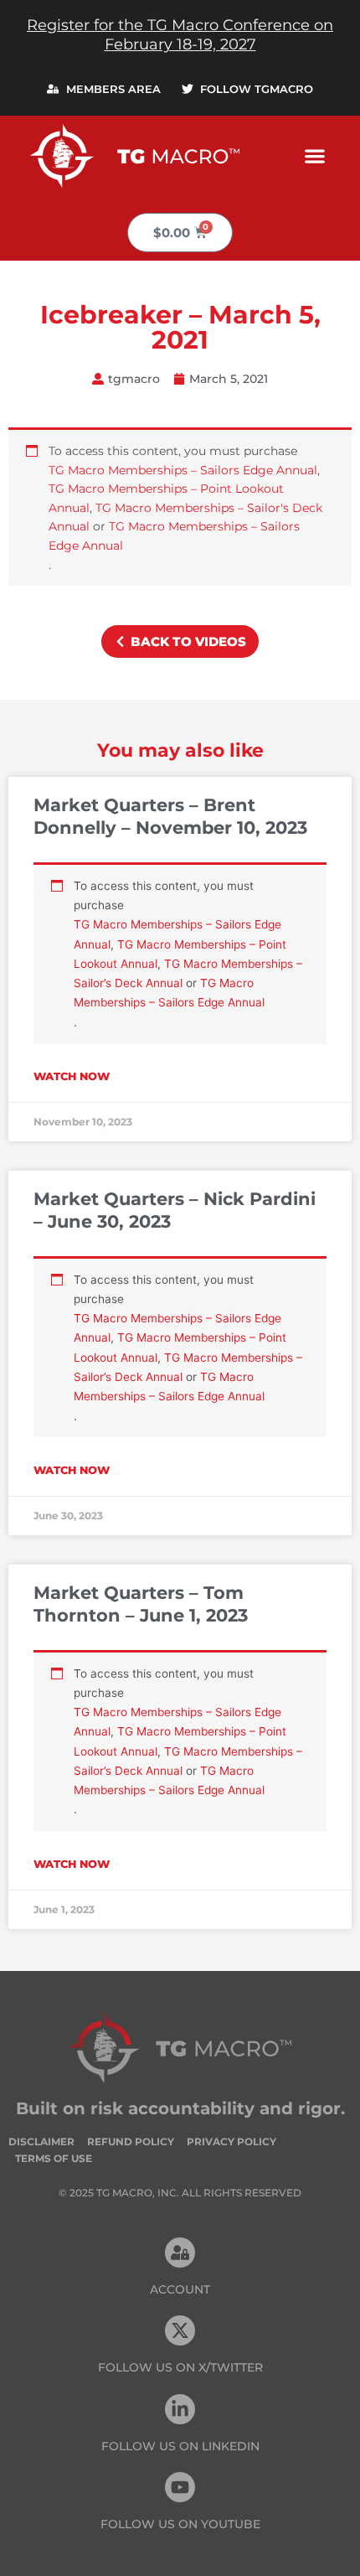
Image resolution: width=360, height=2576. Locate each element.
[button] (314, 155)
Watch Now (72, 1076)
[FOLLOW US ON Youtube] (180, 2487)
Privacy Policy (231, 2141)
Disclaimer (41, 2141)
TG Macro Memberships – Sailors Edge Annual (183, 470)
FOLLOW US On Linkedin (180, 2446)
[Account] (180, 2253)
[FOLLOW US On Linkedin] (180, 2409)
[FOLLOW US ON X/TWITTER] (180, 2330)
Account (180, 2289)
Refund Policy (131, 2141)
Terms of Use (54, 2158)
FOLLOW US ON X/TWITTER (180, 2367)
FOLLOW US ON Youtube (180, 2524)
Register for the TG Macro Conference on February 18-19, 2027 (180, 35)
